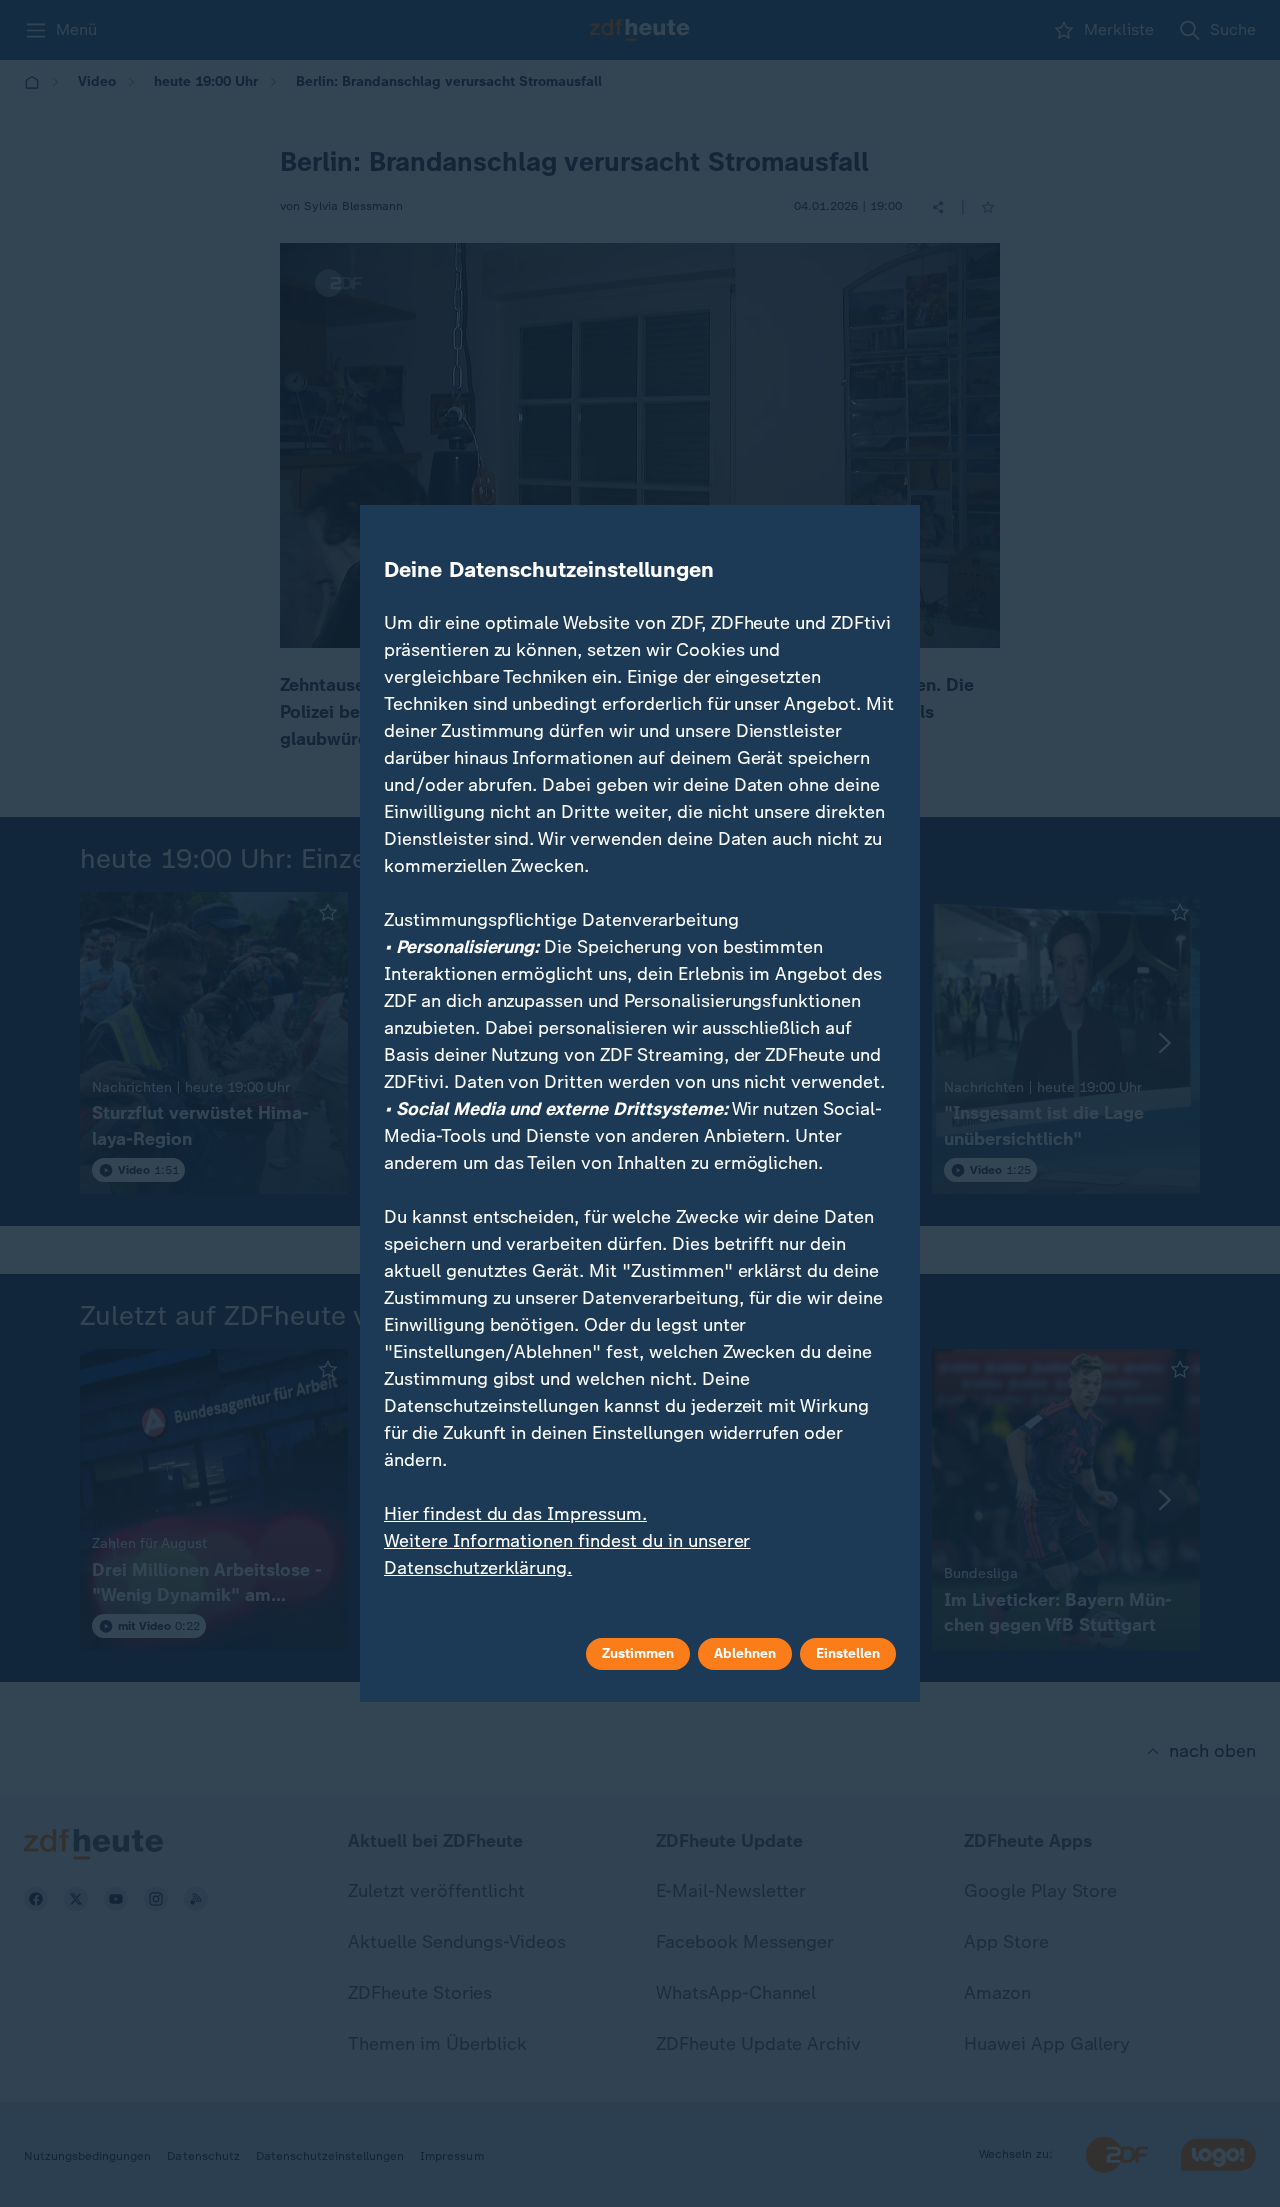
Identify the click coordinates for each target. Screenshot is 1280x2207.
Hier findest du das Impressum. (515, 1514)
